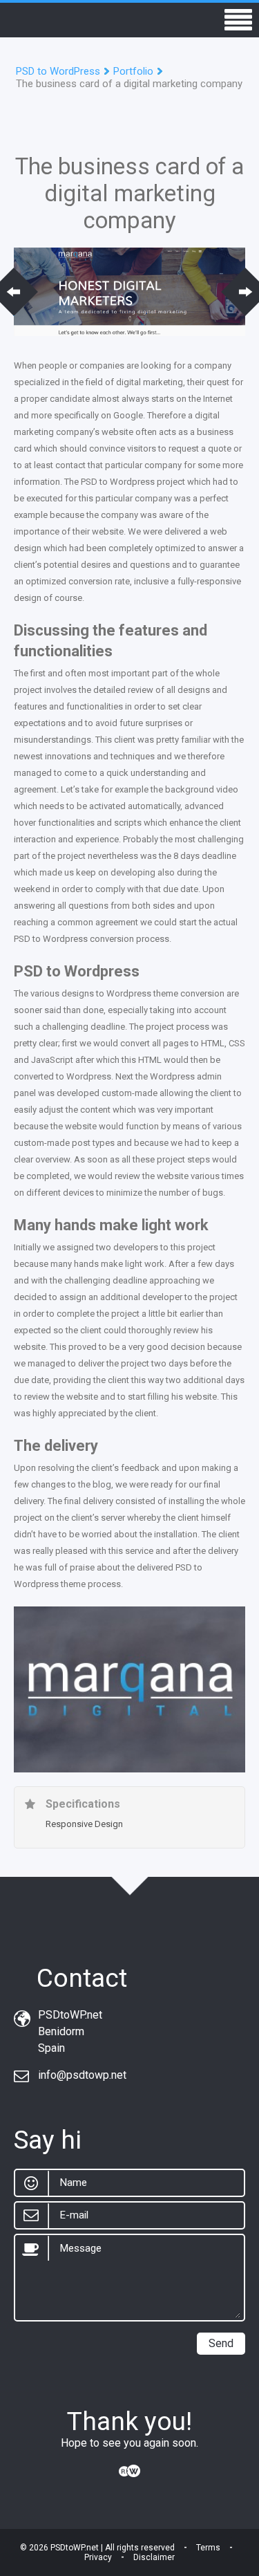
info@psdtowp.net (82, 2075)
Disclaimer (154, 2557)
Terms (208, 2548)
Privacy (98, 2557)
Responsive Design (84, 1824)
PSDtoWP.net (75, 2548)
